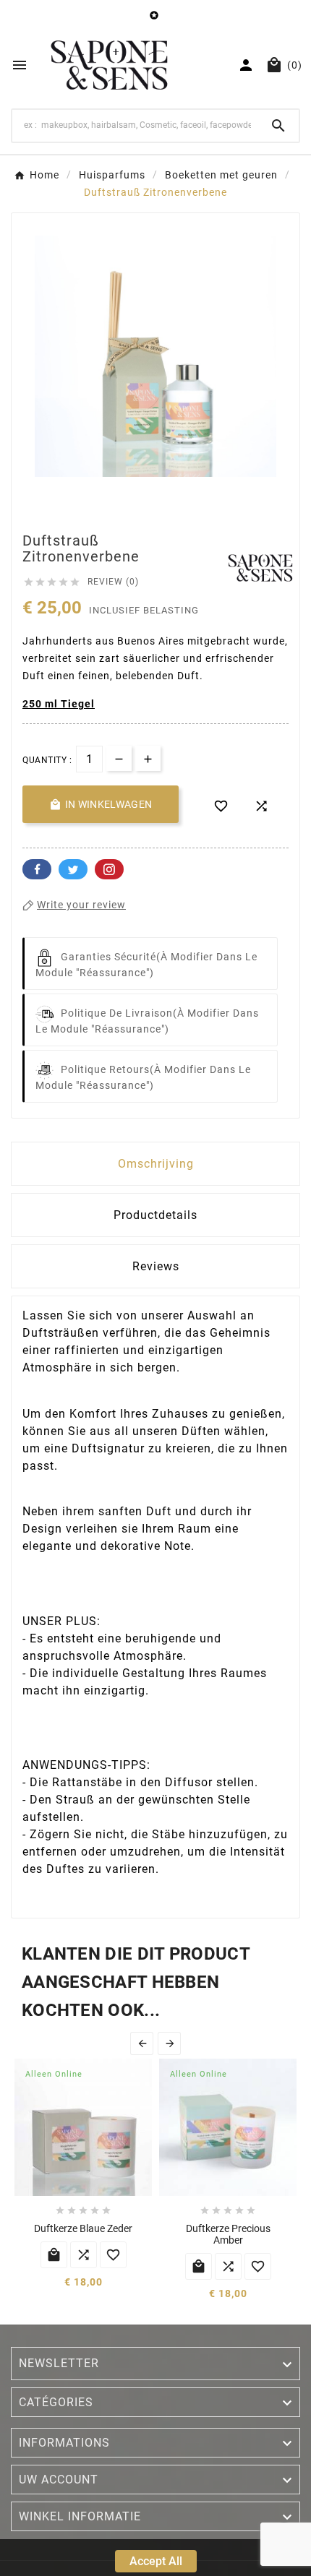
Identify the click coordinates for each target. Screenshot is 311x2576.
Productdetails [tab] (155, 1215)
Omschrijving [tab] (156, 1164)
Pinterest (109, 869)
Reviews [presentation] (156, 1266)
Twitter (73, 869)
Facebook (37, 869)
